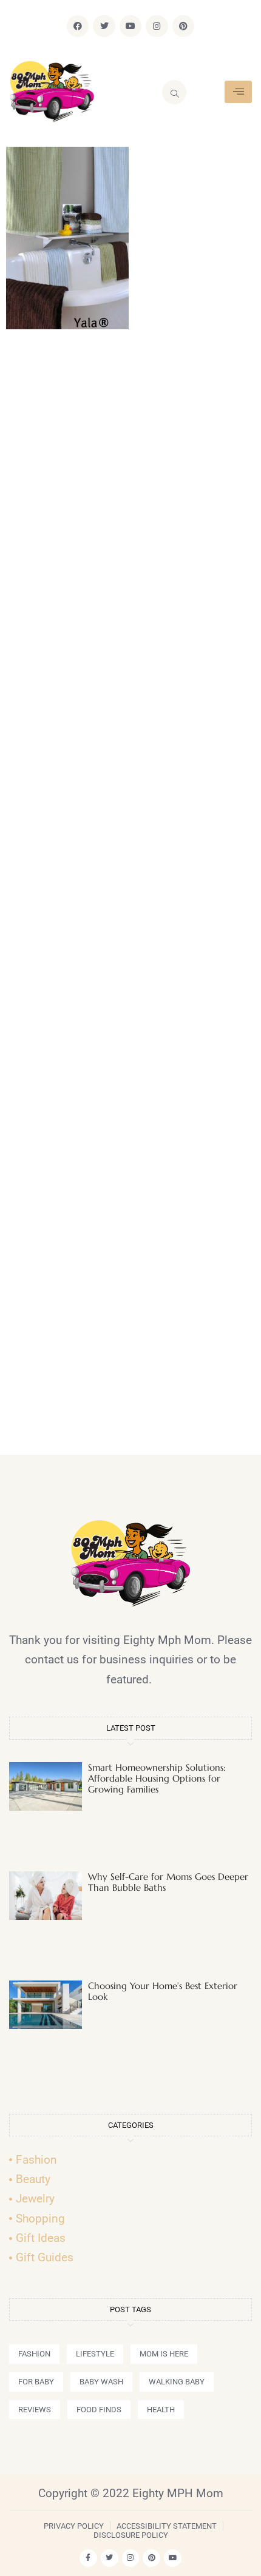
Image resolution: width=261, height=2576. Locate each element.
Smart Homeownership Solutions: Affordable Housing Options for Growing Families (157, 1778)
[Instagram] (157, 26)
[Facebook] (78, 26)
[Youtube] (130, 26)
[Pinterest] (183, 26)
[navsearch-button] (174, 92)
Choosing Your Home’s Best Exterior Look (163, 1991)
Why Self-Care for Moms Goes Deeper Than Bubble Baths (168, 1882)
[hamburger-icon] (238, 92)
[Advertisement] (130, 897)
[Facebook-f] (88, 2558)
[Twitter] (104, 26)
